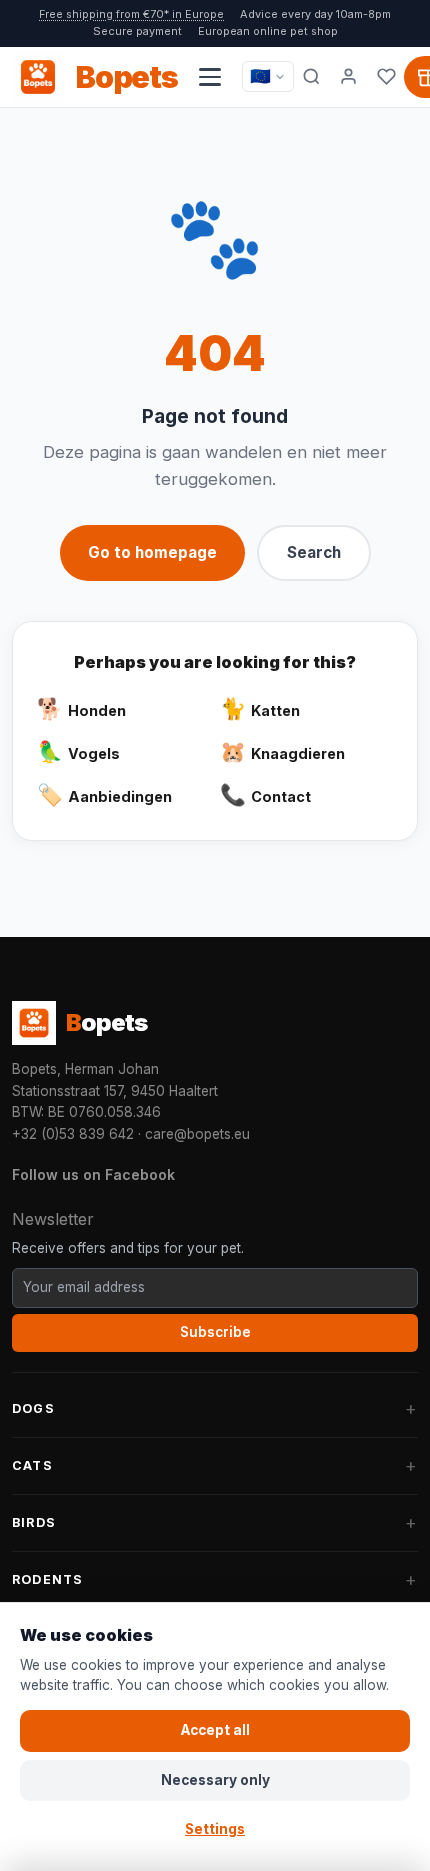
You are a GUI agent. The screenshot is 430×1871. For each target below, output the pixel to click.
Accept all (215, 1730)
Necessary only (215, 1780)
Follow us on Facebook (93, 1174)
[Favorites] (386, 77)
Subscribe (215, 1332)
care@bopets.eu (197, 1134)
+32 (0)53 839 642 (73, 1134)
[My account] (349, 77)
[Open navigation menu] (210, 77)
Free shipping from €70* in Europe (131, 14)
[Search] (311, 77)
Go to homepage (152, 552)
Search (314, 552)
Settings (215, 1829)
